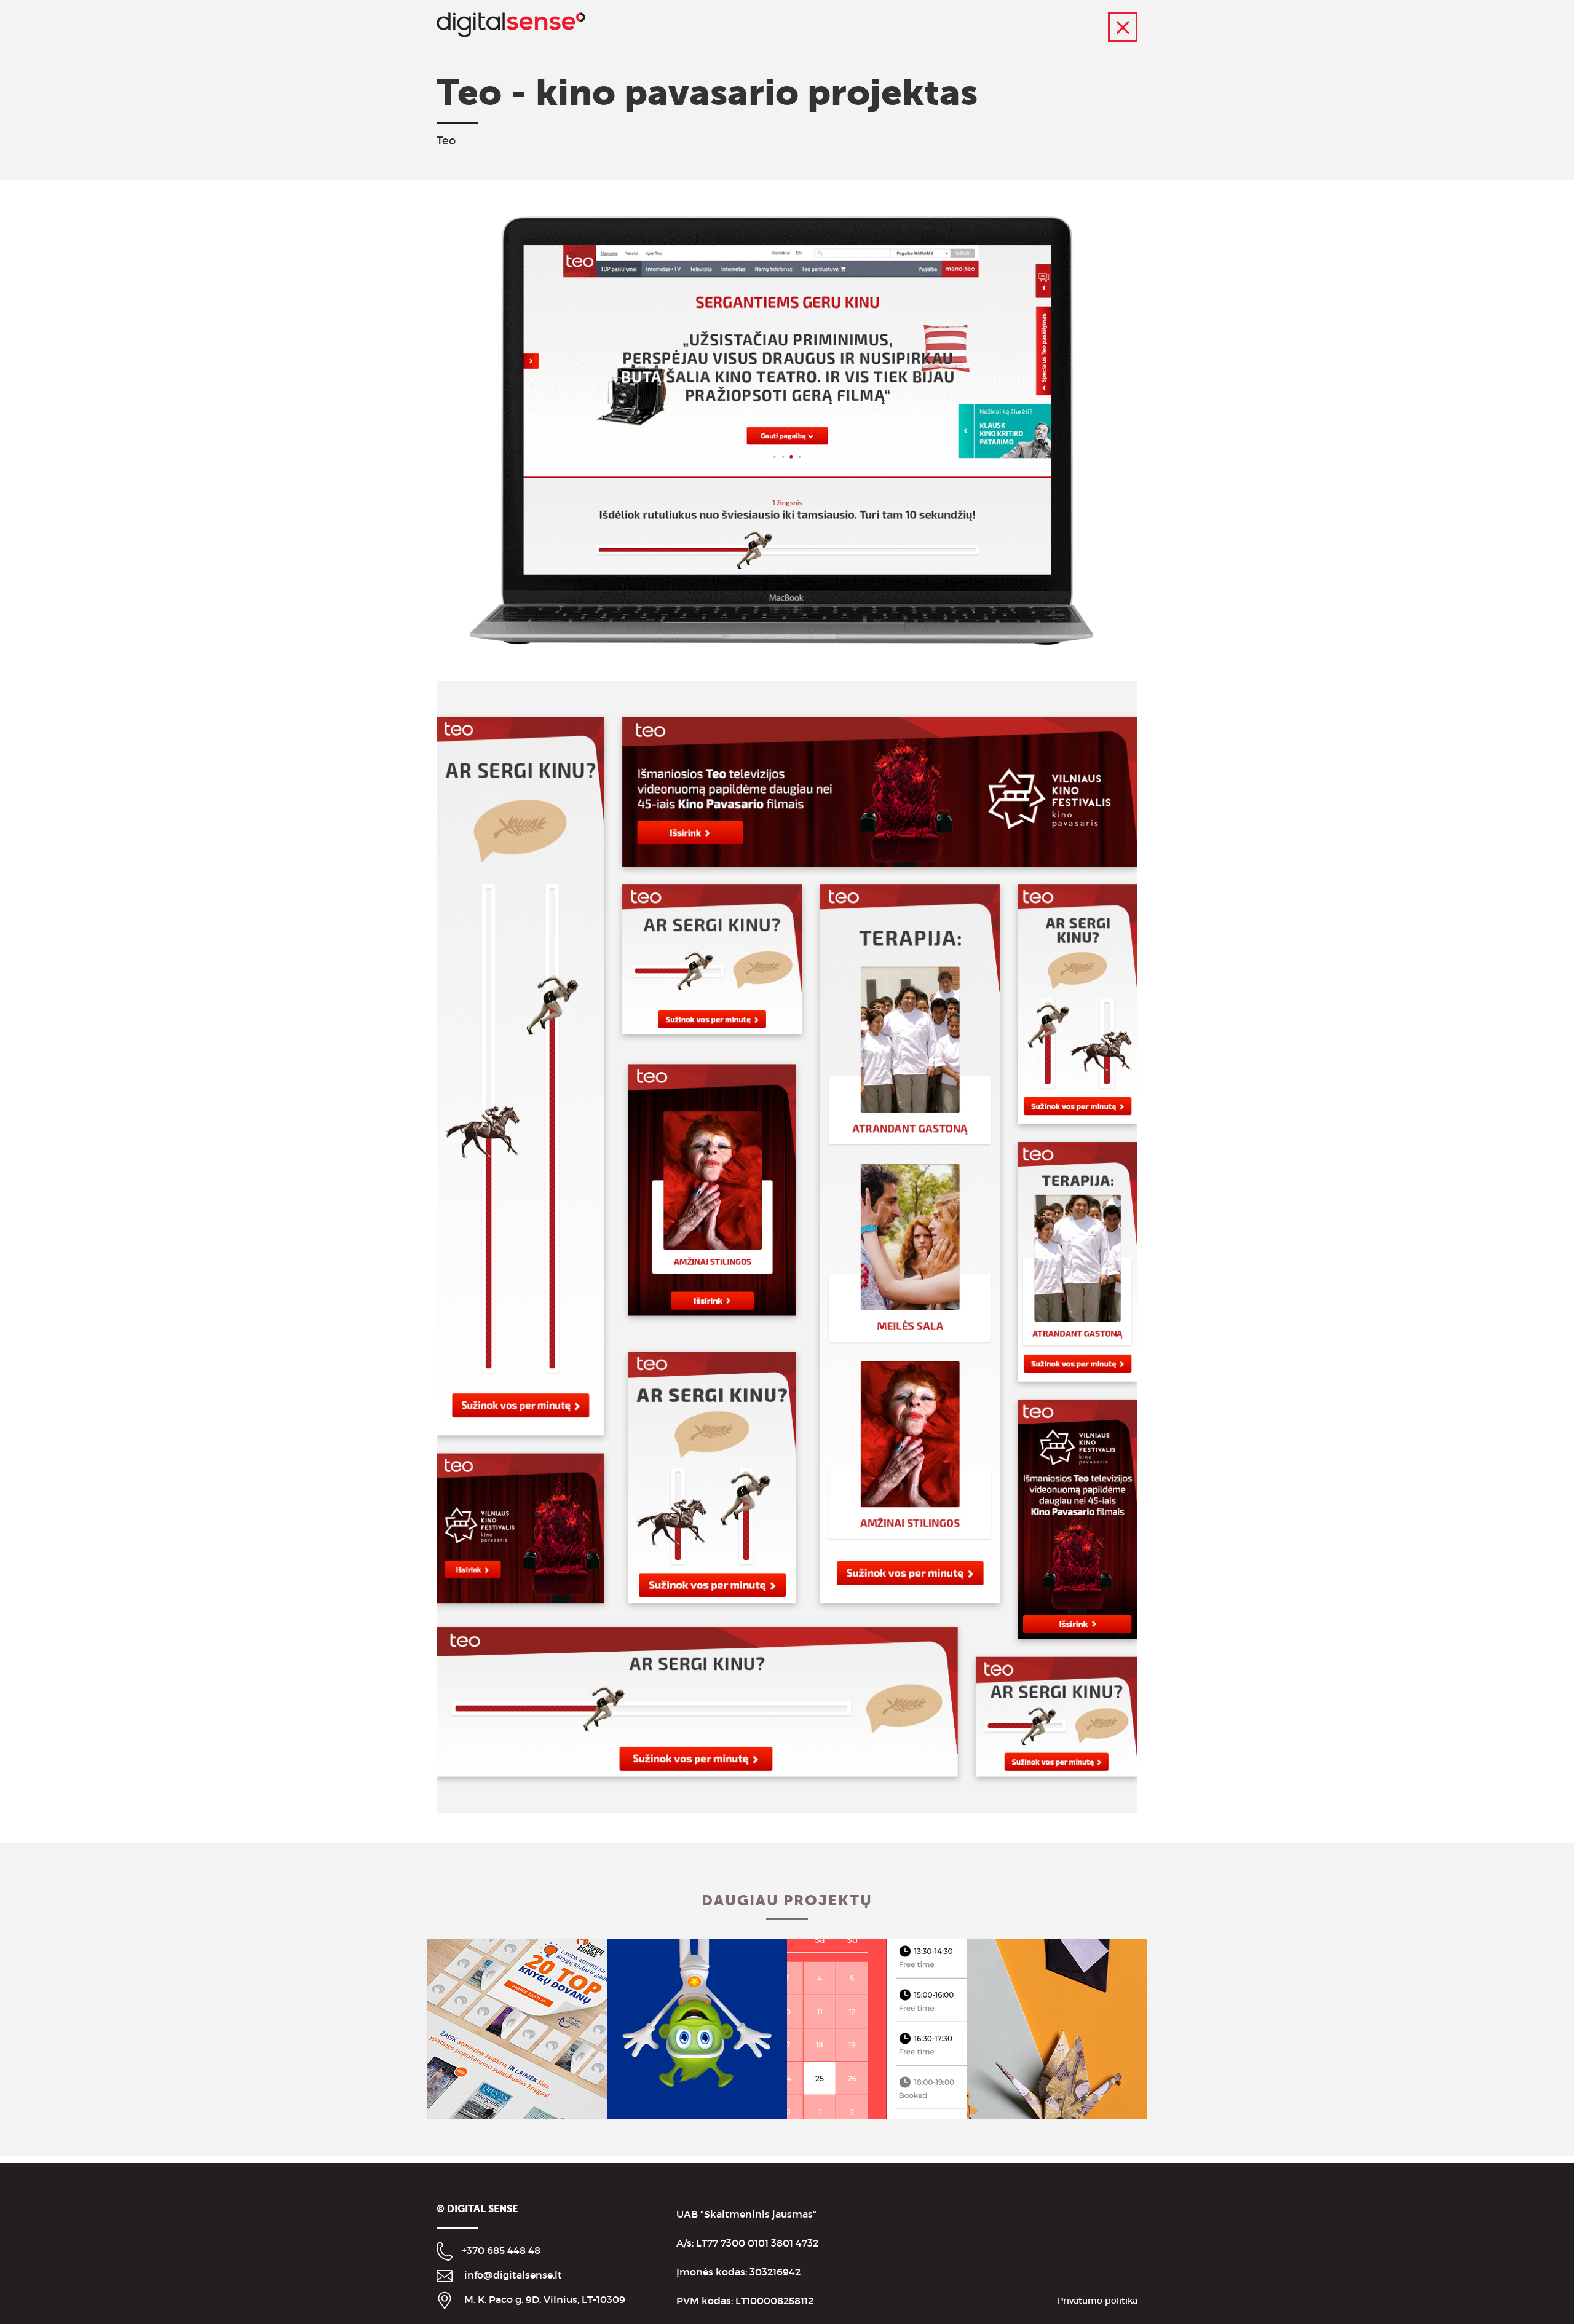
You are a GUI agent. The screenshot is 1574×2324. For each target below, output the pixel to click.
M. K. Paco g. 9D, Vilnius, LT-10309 (545, 2299)
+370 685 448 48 (501, 2250)
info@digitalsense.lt (513, 2275)
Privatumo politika (1097, 2301)
